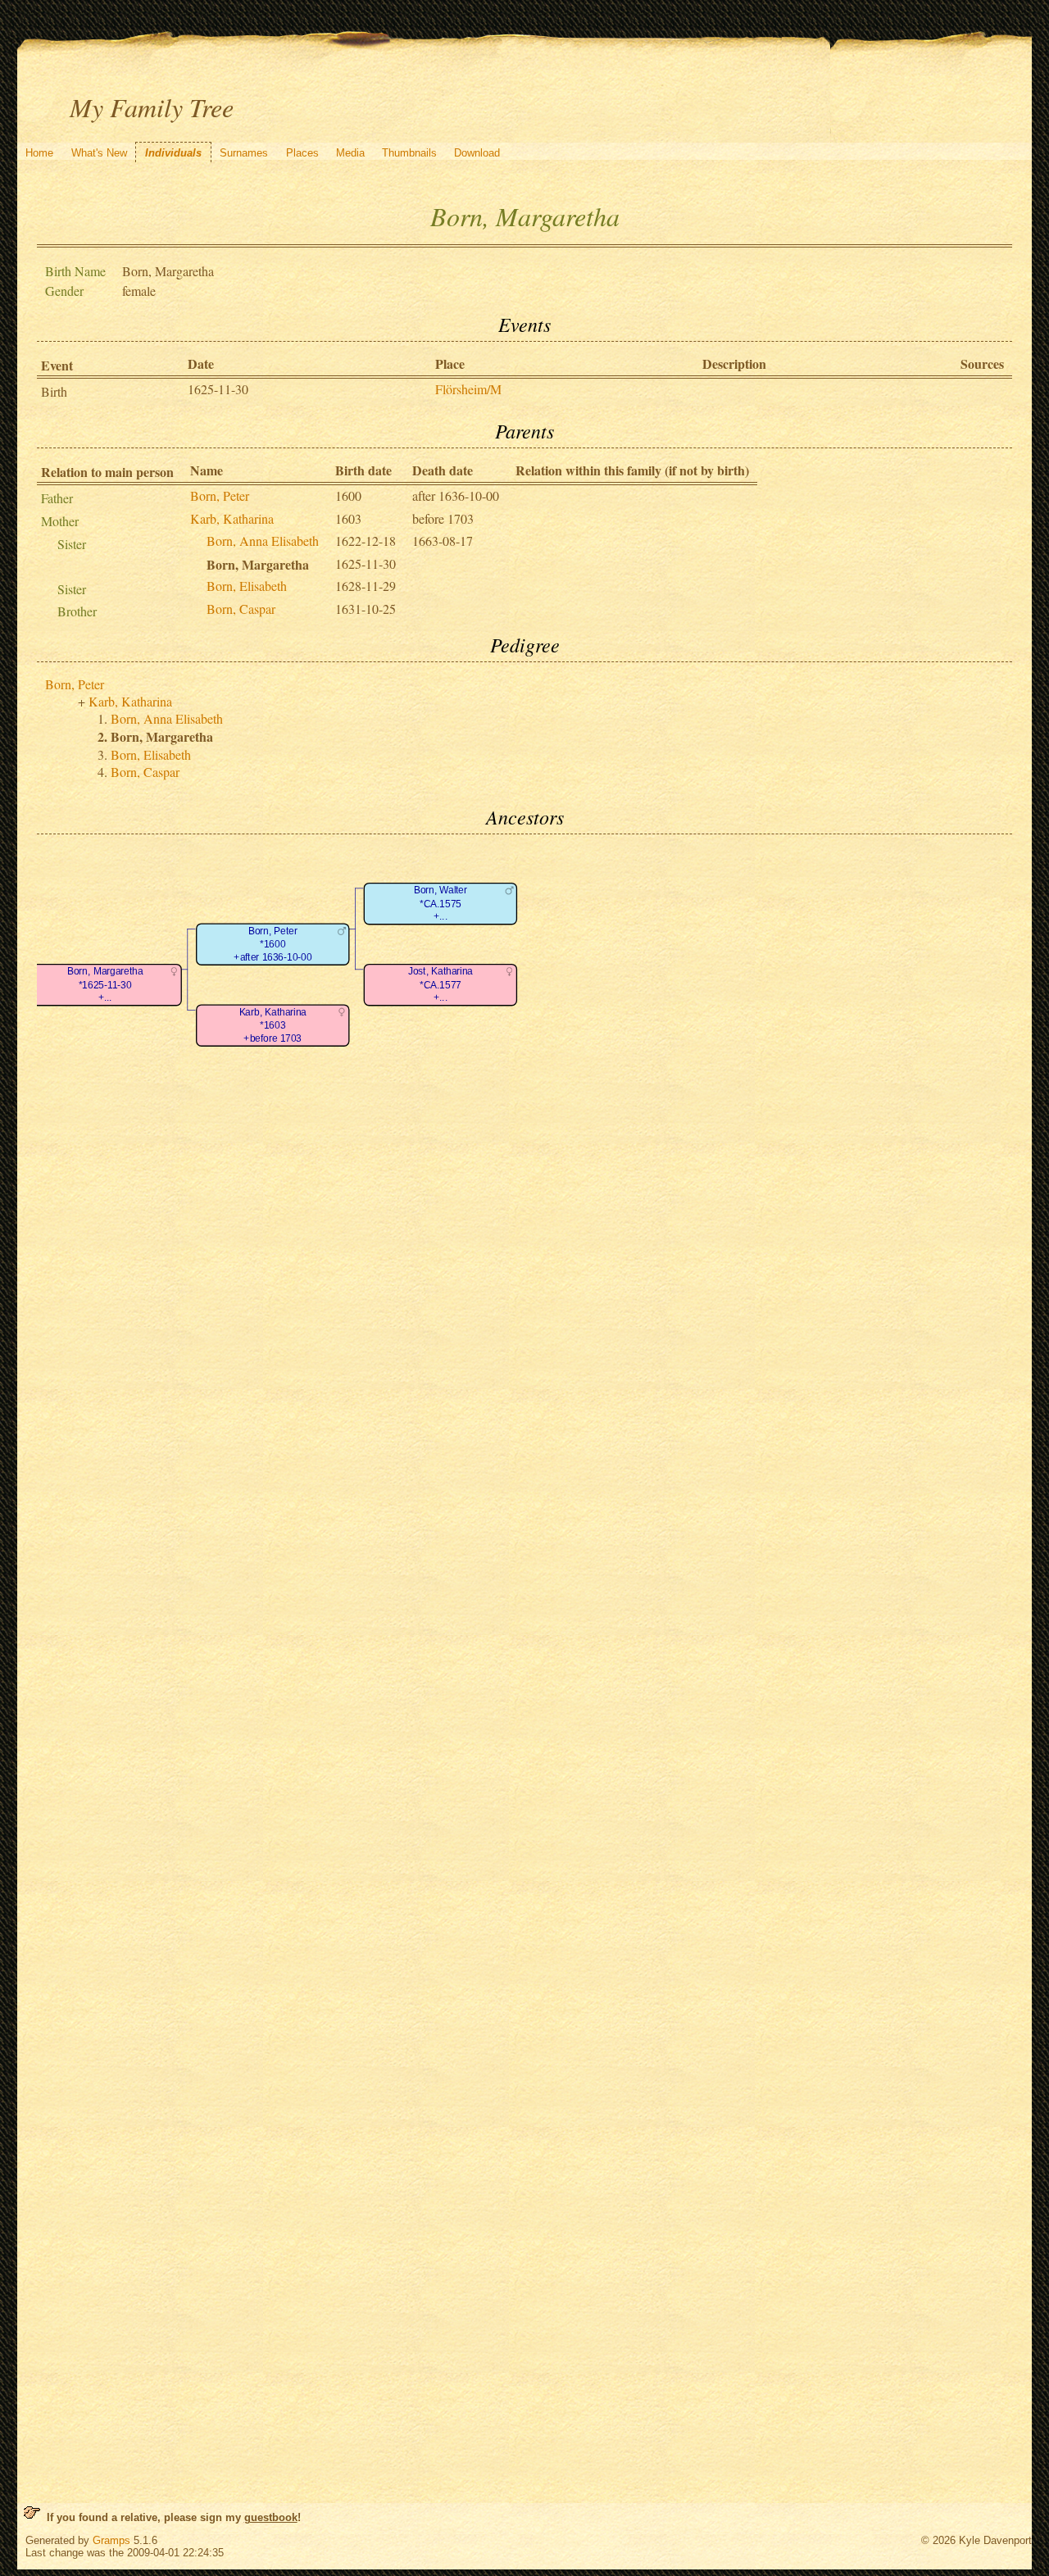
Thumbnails (409, 153)
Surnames (244, 153)
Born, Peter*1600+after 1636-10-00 (272, 944)
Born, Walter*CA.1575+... (440, 904)
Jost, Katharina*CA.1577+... (440, 985)
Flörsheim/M (468, 389)
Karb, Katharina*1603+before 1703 (272, 1025)
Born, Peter (220, 495)
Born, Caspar (241, 609)
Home (39, 153)
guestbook (271, 2517)
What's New (99, 153)
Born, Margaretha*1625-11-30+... (105, 985)
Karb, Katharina (232, 518)
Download (477, 153)
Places (302, 153)
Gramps (111, 2540)
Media (350, 153)
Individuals (173, 153)
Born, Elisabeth (247, 586)
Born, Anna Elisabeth (263, 541)
